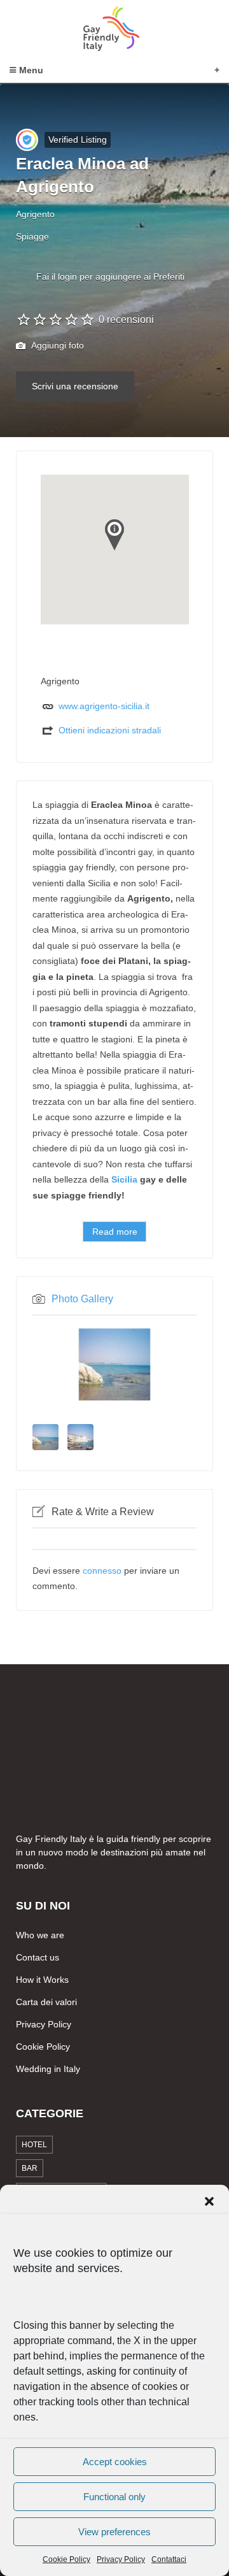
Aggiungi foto (57, 345)
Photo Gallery (82, 1299)
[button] (209, 2201)
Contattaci (169, 2559)
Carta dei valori (46, 2002)
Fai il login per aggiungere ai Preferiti (110, 277)
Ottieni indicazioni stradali (110, 730)
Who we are (40, 1935)
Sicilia (124, 1179)
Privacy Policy (121, 2559)
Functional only (114, 2497)
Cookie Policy (66, 2559)
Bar (30, 2168)
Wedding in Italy (48, 2069)
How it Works (42, 1980)
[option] (114, 1364)
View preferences (114, 2532)
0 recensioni (126, 320)
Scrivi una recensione (75, 386)
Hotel (34, 2145)
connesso (102, 1571)
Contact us (38, 1957)
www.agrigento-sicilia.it (104, 706)
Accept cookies (115, 2462)
